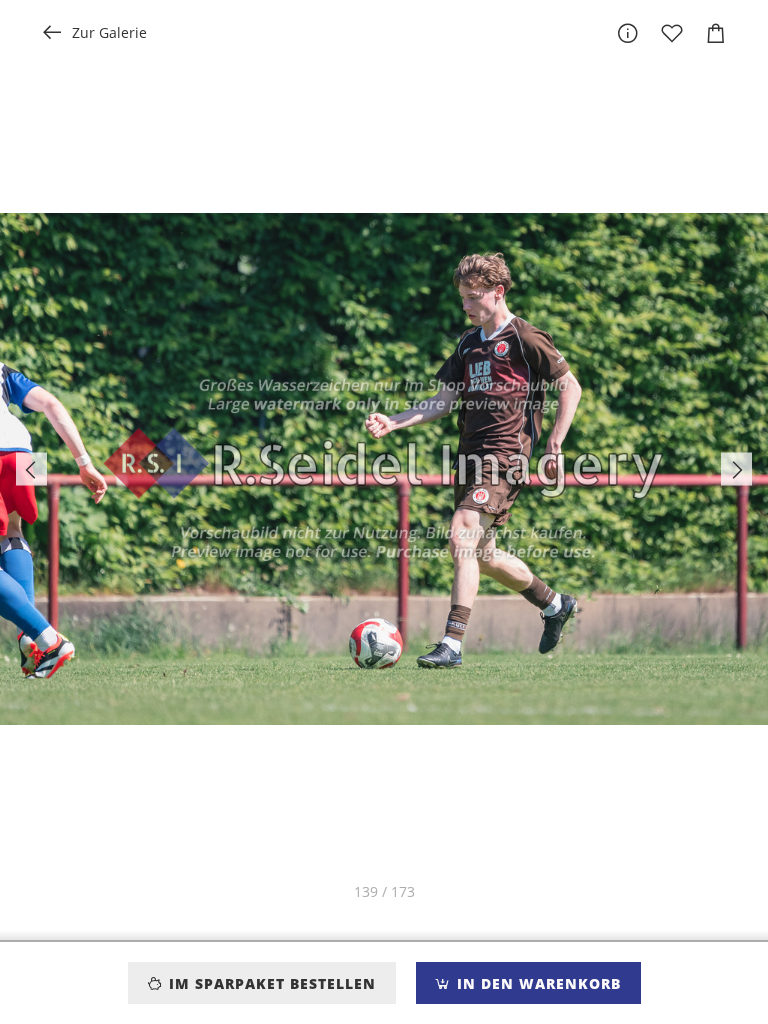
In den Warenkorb (536, 983)
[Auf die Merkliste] (672, 33)
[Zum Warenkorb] (716, 33)
